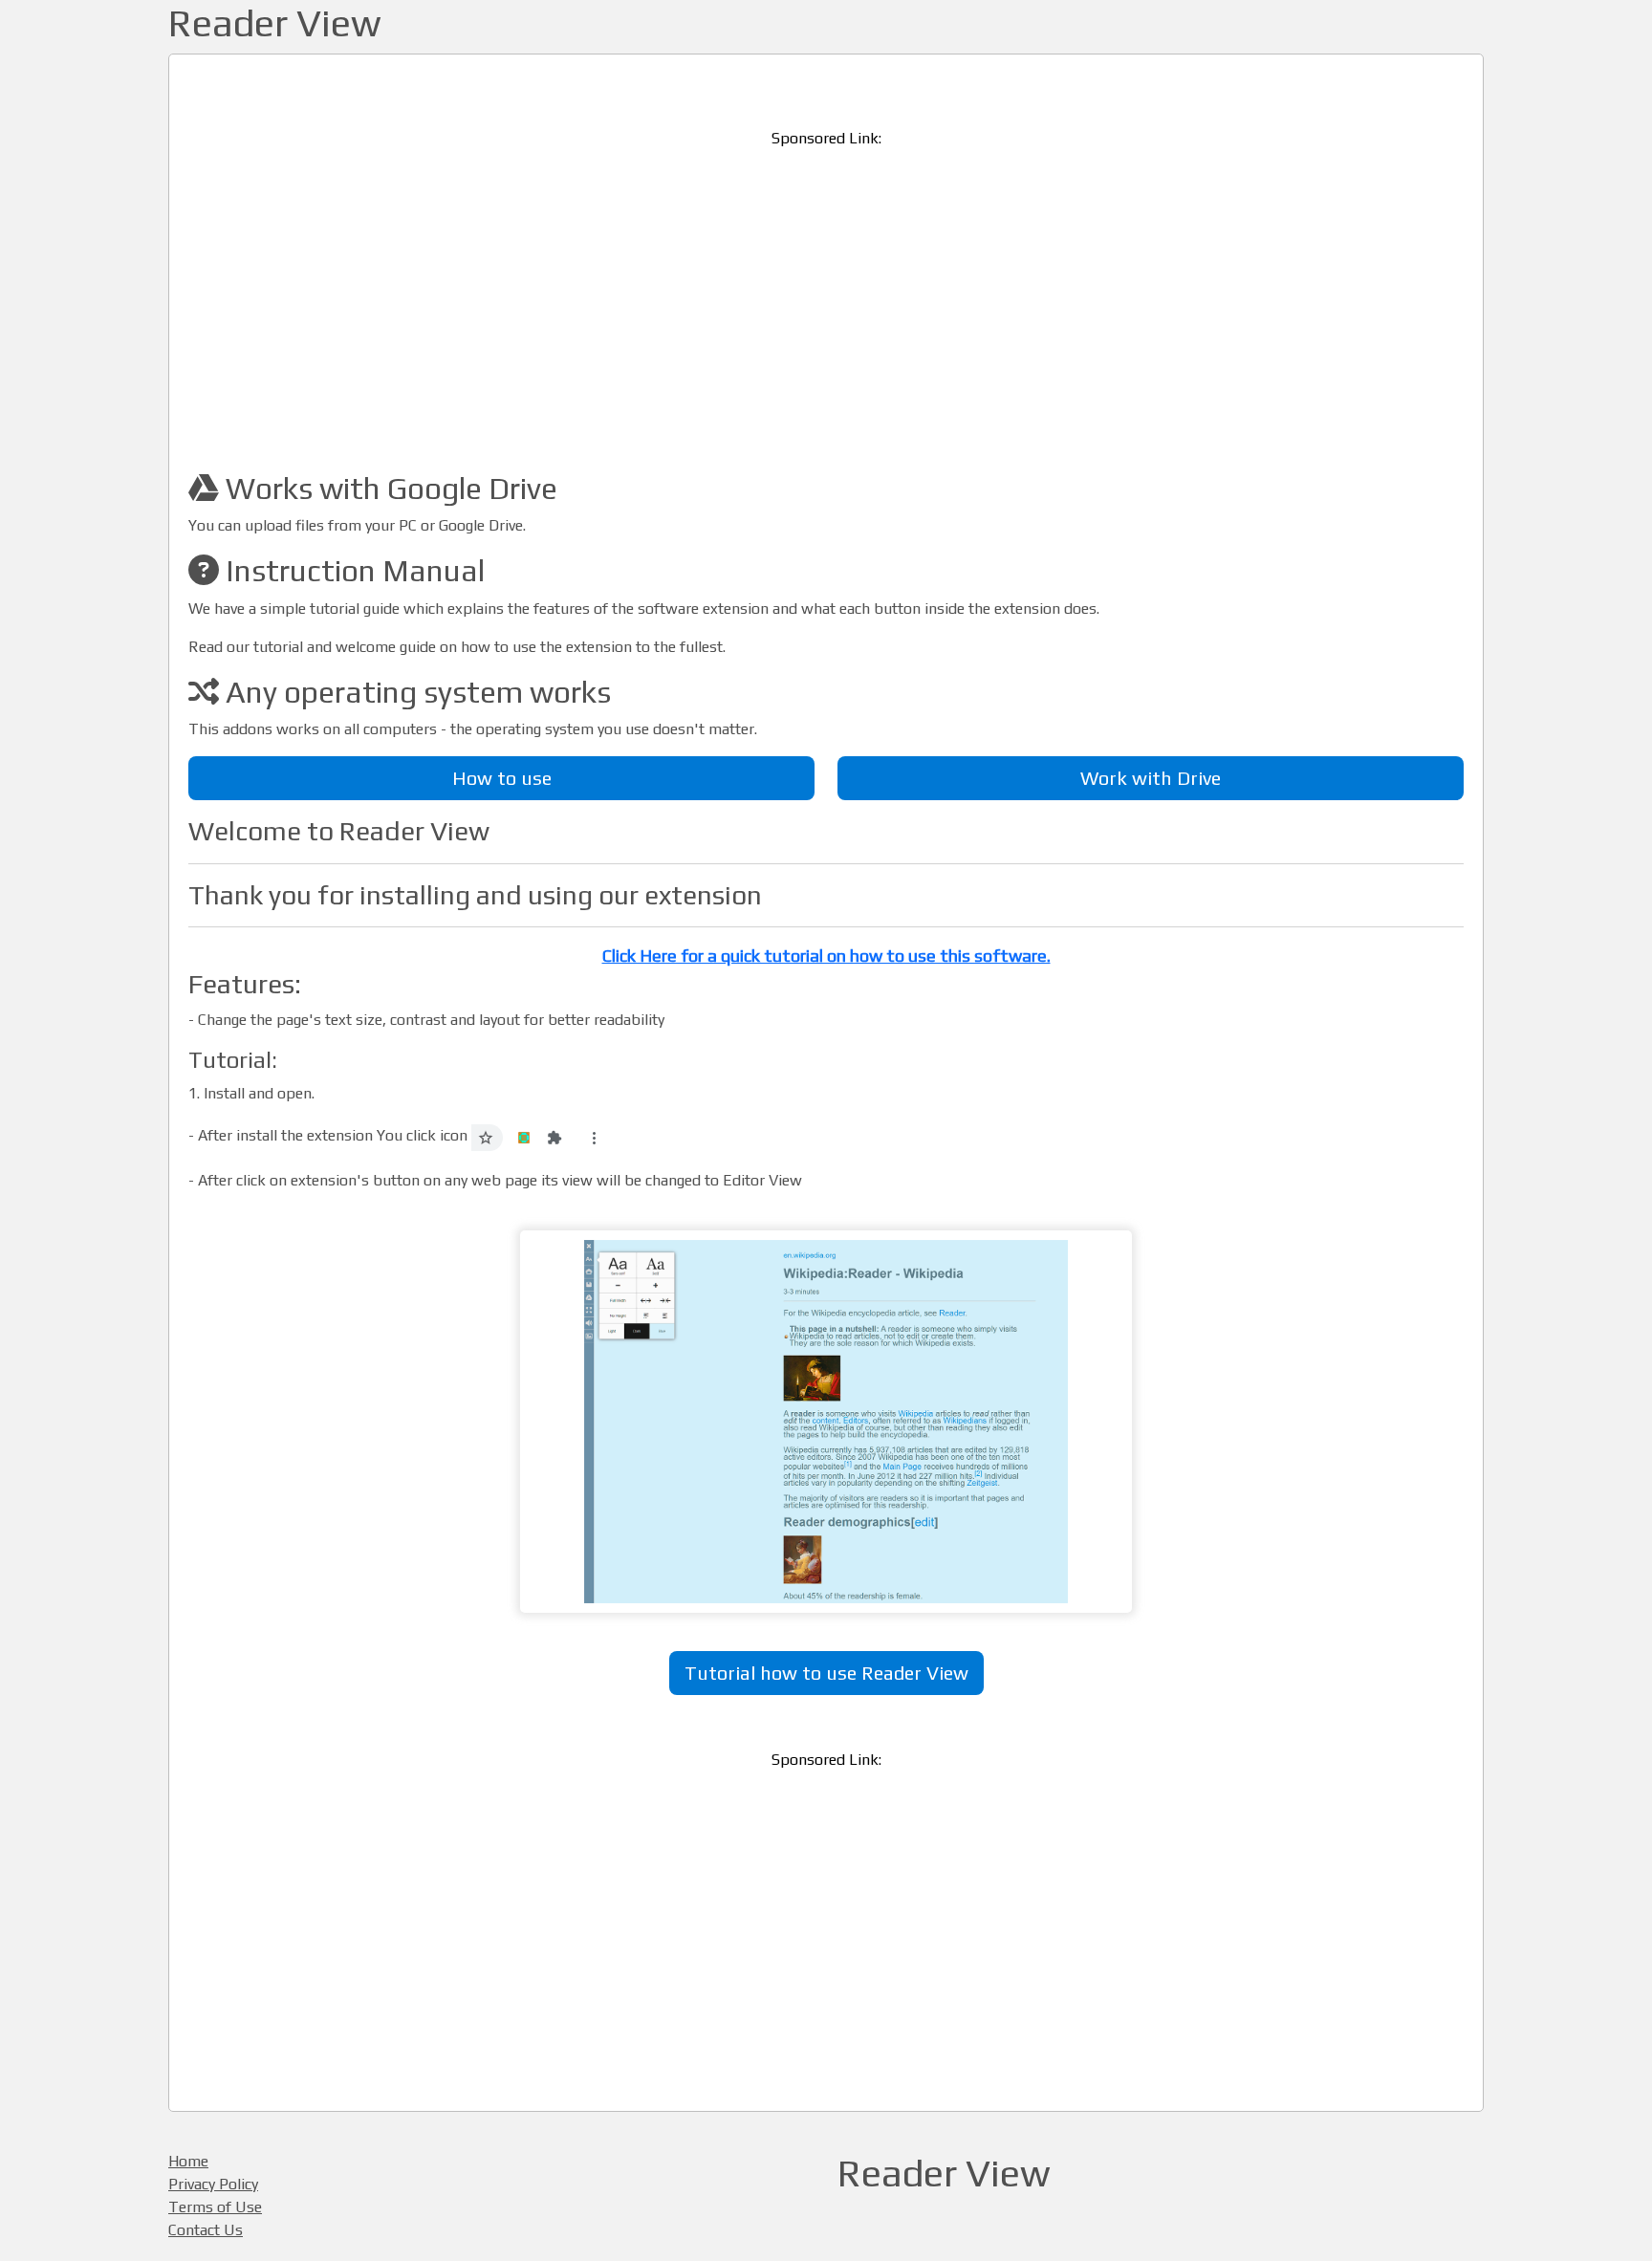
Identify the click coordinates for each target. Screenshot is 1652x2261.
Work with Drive (1151, 778)
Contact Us (206, 2230)
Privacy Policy (213, 2184)
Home (188, 2161)
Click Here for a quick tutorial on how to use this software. (826, 956)
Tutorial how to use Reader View (826, 1673)
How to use (502, 778)
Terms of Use (215, 2207)
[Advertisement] (826, 299)
